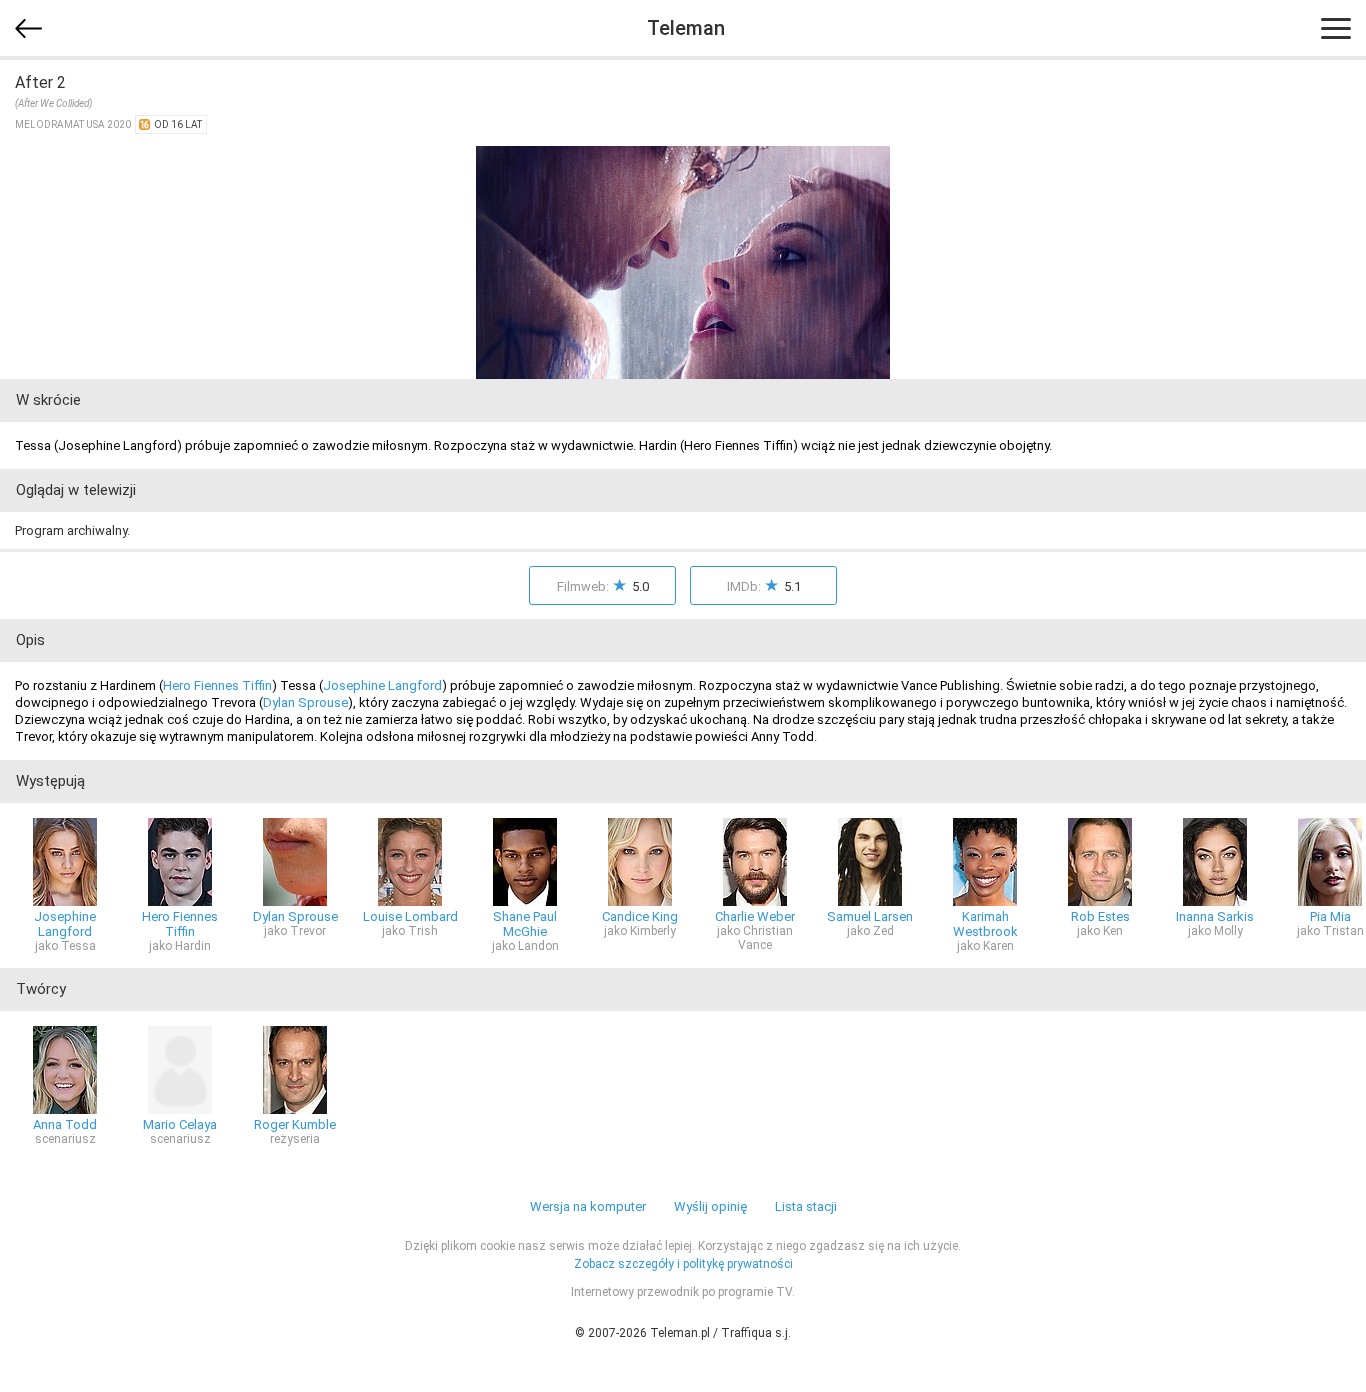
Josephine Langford (382, 685)
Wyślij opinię (710, 1206)
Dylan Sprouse (305, 702)
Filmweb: (603, 585)
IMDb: (764, 585)
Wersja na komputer (588, 1206)
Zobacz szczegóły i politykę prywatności (683, 1264)
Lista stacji (806, 1206)
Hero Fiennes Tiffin (217, 685)
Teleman (686, 28)
